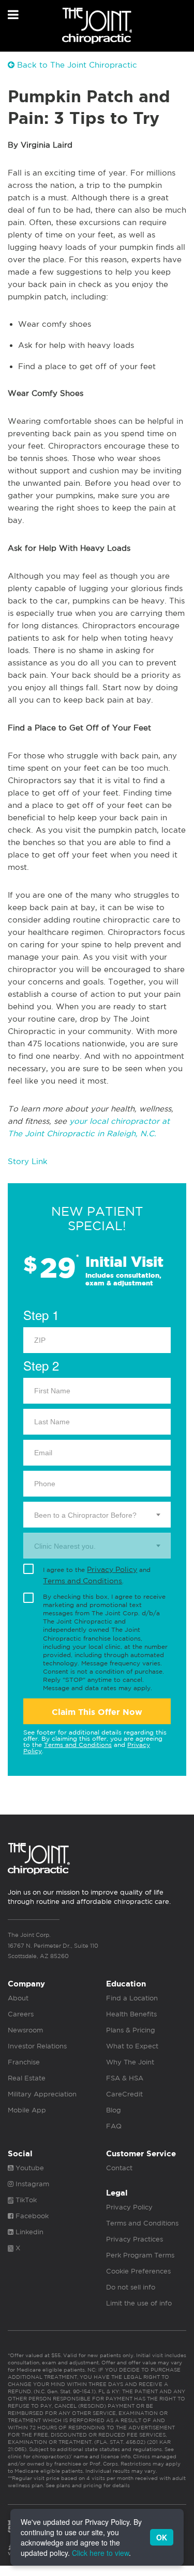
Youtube (29, 2168)
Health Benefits (131, 2014)
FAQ (114, 2126)
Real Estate (27, 2078)
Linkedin (28, 2232)
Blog (114, 2110)
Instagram (31, 2184)
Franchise (24, 2062)
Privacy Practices (135, 2239)
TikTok (25, 2200)
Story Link (28, 1161)
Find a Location (132, 1998)
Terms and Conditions (83, 1581)
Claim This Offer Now (97, 1712)
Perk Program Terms (140, 2255)
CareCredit (124, 2094)
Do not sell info (131, 2287)
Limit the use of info (139, 2303)
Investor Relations (37, 2046)
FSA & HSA (125, 2078)
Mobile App (27, 2110)
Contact (119, 2168)
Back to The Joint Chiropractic (76, 65)
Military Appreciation (42, 2094)
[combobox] (97, 1515)
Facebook (31, 2216)
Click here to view (100, 2553)
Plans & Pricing (131, 2030)
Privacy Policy (112, 1569)
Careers (21, 2014)
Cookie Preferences (138, 2271)
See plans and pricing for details (87, 2485)
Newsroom (25, 2030)
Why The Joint (130, 2062)
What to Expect (132, 2046)
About (18, 1998)
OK (162, 2537)
